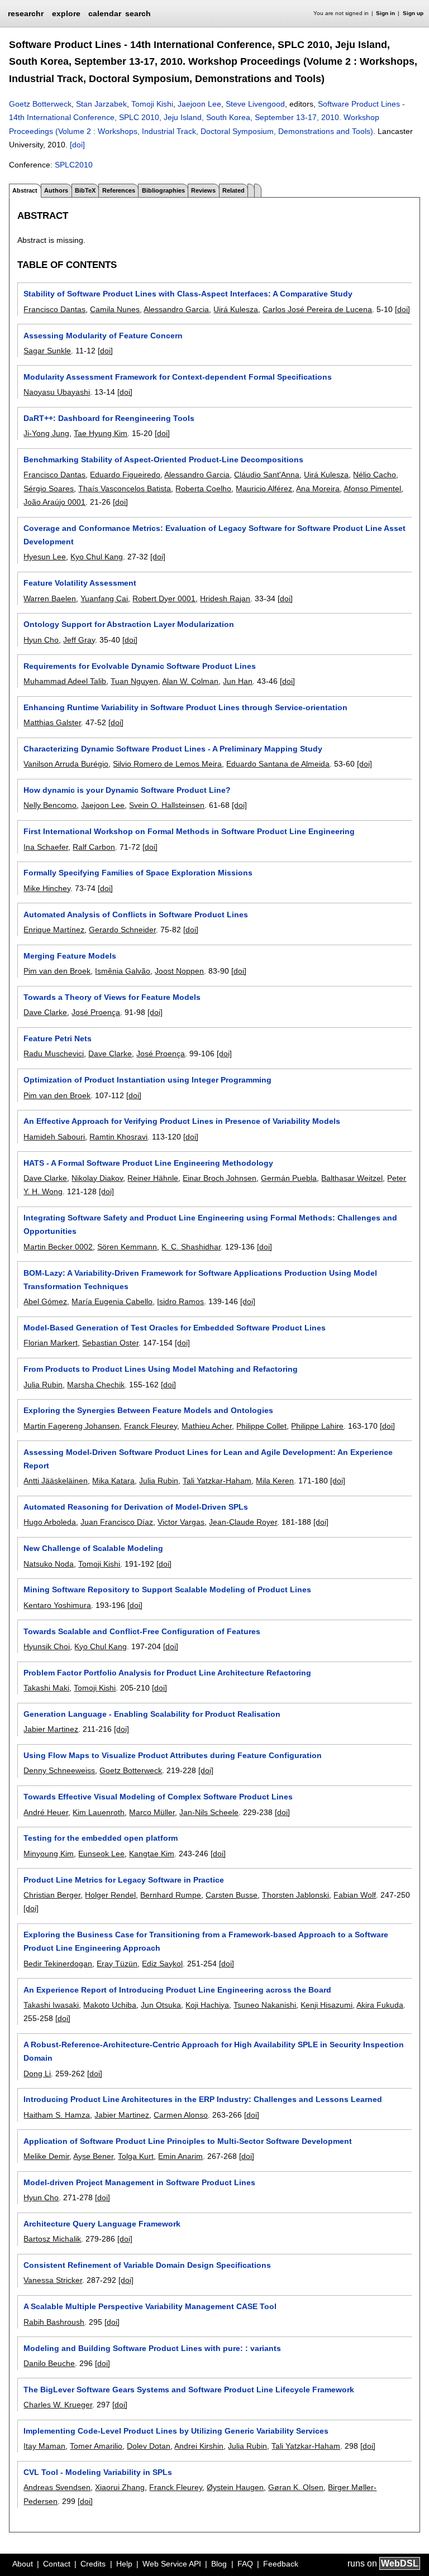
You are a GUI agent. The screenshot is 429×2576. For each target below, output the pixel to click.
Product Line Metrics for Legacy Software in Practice (124, 1880)
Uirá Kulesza (236, 309)
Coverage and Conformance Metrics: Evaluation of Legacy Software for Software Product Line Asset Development (214, 535)
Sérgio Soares (49, 489)
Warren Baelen (50, 598)
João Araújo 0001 (54, 502)
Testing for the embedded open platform (101, 1838)
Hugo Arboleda (50, 1522)
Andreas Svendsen (57, 2487)
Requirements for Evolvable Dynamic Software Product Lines (140, 666)
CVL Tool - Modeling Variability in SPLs (98, 2472)
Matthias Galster (52, 722)
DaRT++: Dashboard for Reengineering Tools (109, 418)
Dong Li (37, 2074)
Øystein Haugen (235, 2487)
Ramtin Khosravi (118, 1137)
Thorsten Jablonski (295, 1895)
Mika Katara (113, 1481)
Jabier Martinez (51, 1729)
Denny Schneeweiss (59, 1770)
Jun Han (238, 681)
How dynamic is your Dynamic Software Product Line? (127, 790)
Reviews (203, 190)
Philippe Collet (261, 1426)
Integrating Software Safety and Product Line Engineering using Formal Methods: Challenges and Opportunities (210, 1224)
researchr (26, 13)
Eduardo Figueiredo (125, 475)
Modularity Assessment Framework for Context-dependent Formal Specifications (178, 377)
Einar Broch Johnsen (220, 1178)
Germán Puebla (289, 1178)
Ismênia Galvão (123, 971)
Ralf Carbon (94, 847)
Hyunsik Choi (47, 1646)
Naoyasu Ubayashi (57, 392)
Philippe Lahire (317, 1426)
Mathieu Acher (207, 1426)
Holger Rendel (110, 1895)
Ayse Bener (93, 2156)
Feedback (281, 2564)
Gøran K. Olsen (296, 2487)
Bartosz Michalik (52, 2239)
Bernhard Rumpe (171, 1895)
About (23, 2564)
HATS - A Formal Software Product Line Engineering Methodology (148, 1163)
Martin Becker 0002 (58, 1247)
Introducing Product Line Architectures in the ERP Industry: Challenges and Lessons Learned (203, 2099)
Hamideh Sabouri (54, 1137)
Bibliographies (163, 190)
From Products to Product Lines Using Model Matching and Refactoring (161, 1369)
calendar (105, 13)
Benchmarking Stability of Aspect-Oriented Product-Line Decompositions (163, 459)
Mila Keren (275, 1481)
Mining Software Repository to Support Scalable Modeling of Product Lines (167, 1589)
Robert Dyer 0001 (164, 598)
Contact (57, 2564)
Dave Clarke (45, 1012)
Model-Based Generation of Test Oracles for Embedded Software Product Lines (175, 1328)
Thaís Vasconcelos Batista (125, 489)
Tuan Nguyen (134, 681)
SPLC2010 (74, 165)
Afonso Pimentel (372, 489)
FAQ (245, 2564)
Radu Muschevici (54, 1054)
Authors (56, 190)
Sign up (413, 13)
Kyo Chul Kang (97, 557)
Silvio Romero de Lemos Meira (167, 764)
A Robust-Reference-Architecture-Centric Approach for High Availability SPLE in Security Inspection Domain (214, 2051)
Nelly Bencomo (50, 805)
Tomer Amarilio (96, 2446)
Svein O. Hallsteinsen (167, 805)
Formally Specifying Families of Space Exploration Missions (138, 873)
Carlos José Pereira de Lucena (317, 309)
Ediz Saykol (162, 1964)
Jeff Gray (79, 640)
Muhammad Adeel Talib (65, 681)
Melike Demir (46, 2156)
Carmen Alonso (181, 2115)
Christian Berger (52, 1895)
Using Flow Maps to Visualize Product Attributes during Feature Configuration (173, 1755)
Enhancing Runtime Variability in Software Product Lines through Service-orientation (185, 707)
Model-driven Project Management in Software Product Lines (139, 2182)
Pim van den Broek (57, 971)
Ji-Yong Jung (46, 433)
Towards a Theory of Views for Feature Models (112, 997)
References (119, 190)
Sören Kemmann (127, 1247)
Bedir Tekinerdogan (58, 1964)
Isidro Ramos (180, 1301)
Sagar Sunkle (47, 351)
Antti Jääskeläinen (56, 1481)
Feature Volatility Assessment (80, 583)
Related (233, 190)
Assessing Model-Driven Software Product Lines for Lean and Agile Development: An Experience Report (208, 1459)
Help (124, 2564)
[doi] (77, 145)
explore (66, 13)
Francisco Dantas (54, 309)
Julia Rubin (43, 1385)
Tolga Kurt (136, 2156)
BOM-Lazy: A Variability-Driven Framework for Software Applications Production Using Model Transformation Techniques (200, 1280)
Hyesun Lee (45, 557)
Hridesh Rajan (225, 598)
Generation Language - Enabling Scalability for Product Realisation (152, 1714)
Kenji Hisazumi (326, 2005)
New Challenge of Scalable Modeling (93, 1548)
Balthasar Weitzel (352, 1178)
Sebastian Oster (110, 1343)
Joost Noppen (179, 971)
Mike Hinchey (47, 888)
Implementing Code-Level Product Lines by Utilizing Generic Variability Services (176, 2431)
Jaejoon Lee (199, 104)
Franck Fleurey (151, 1426)
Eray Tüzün (117, 1964)
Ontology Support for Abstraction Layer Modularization (129, 624)
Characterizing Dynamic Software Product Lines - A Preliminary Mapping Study (173, 749)
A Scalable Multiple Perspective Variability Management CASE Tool (150, 2306)
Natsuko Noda (49, 1564)
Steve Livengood (255, 104)
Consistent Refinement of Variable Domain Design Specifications (147, 2265)
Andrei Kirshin (199, 2446)
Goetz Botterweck (40, 104)
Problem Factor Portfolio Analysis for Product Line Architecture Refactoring (167, 1673)
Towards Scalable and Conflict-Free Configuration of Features (142, 1631)
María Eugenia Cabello (112, 1301)
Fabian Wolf (355, 1895)
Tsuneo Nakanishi (265, 2005)
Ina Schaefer (46, 847)
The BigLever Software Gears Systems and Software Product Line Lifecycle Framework (189, 2390)
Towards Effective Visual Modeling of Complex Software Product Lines (158, 1797)
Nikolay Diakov (97, 1178)
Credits (93, 2564)
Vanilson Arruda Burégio (66, 764)
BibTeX (85, 190)
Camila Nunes (115, 309)
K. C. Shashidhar (191, 1247)
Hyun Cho (41, 640)
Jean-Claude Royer (243, 1522)
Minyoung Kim (49, 1854)
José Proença (96, 1012)
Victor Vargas (181, 1522)
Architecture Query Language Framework (102, 2224)
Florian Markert (51, 1343)
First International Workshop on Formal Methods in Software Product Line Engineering (189, 831)
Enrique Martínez (54, 930)
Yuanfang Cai (104, 598)
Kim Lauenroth (99, 1812)
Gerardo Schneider (122, 930)
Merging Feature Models (70, 956)
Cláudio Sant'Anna (267, 475)
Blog (219, 2564)
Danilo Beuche (49, 2363)
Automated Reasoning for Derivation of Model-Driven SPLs (136, 1507)
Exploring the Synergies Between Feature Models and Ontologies (148, 1410)
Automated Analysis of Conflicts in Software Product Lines (136, 914)
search (138, 13)
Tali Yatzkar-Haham (217, 1481)
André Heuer (46, 1812)
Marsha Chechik (96, 1385)
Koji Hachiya (207, 2005)
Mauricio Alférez (264, 489)
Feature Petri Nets (58, 1038)
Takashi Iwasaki (51, 2005)
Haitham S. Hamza (57, 2115)
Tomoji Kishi (152, 104)
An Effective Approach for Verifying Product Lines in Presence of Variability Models (182, 1121)
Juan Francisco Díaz (117, 1522)
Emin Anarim (180, 2156)
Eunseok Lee (101, 1854)
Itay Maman (44, 2446)
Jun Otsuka (161, 2005)
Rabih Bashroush (54, 2322)
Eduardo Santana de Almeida (278, 764)
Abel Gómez (45, 1301)
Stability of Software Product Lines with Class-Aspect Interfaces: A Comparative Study (188, 294)
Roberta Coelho (203, 489)
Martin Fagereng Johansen (71, 1426)
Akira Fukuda (380, 2005)
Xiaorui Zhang (120, 2487)
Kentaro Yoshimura (57, 1605)
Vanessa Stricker (53, 2280)
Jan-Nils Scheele (209, 1812)
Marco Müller (152, 1812)
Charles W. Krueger (58, 2405)
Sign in (385, 13)
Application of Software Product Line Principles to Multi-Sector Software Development (188, 2141)
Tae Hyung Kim (101, 433)
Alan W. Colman (190, 681)
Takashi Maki (46, 1688)
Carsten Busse (232, 1895)
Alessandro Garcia (176, 309)
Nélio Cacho (375, 475)
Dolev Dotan (149, 2446)
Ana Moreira (318, 489)
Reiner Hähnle (153, 1178)
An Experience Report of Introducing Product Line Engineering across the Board (177, 1990)
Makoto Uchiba (110, 2005)
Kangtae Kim (152, 1854)
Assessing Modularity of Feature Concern (103, 336)
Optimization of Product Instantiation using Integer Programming (147, 1080)
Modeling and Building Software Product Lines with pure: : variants (152, 2348)
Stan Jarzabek (101, 104)
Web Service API (172, 2564)
